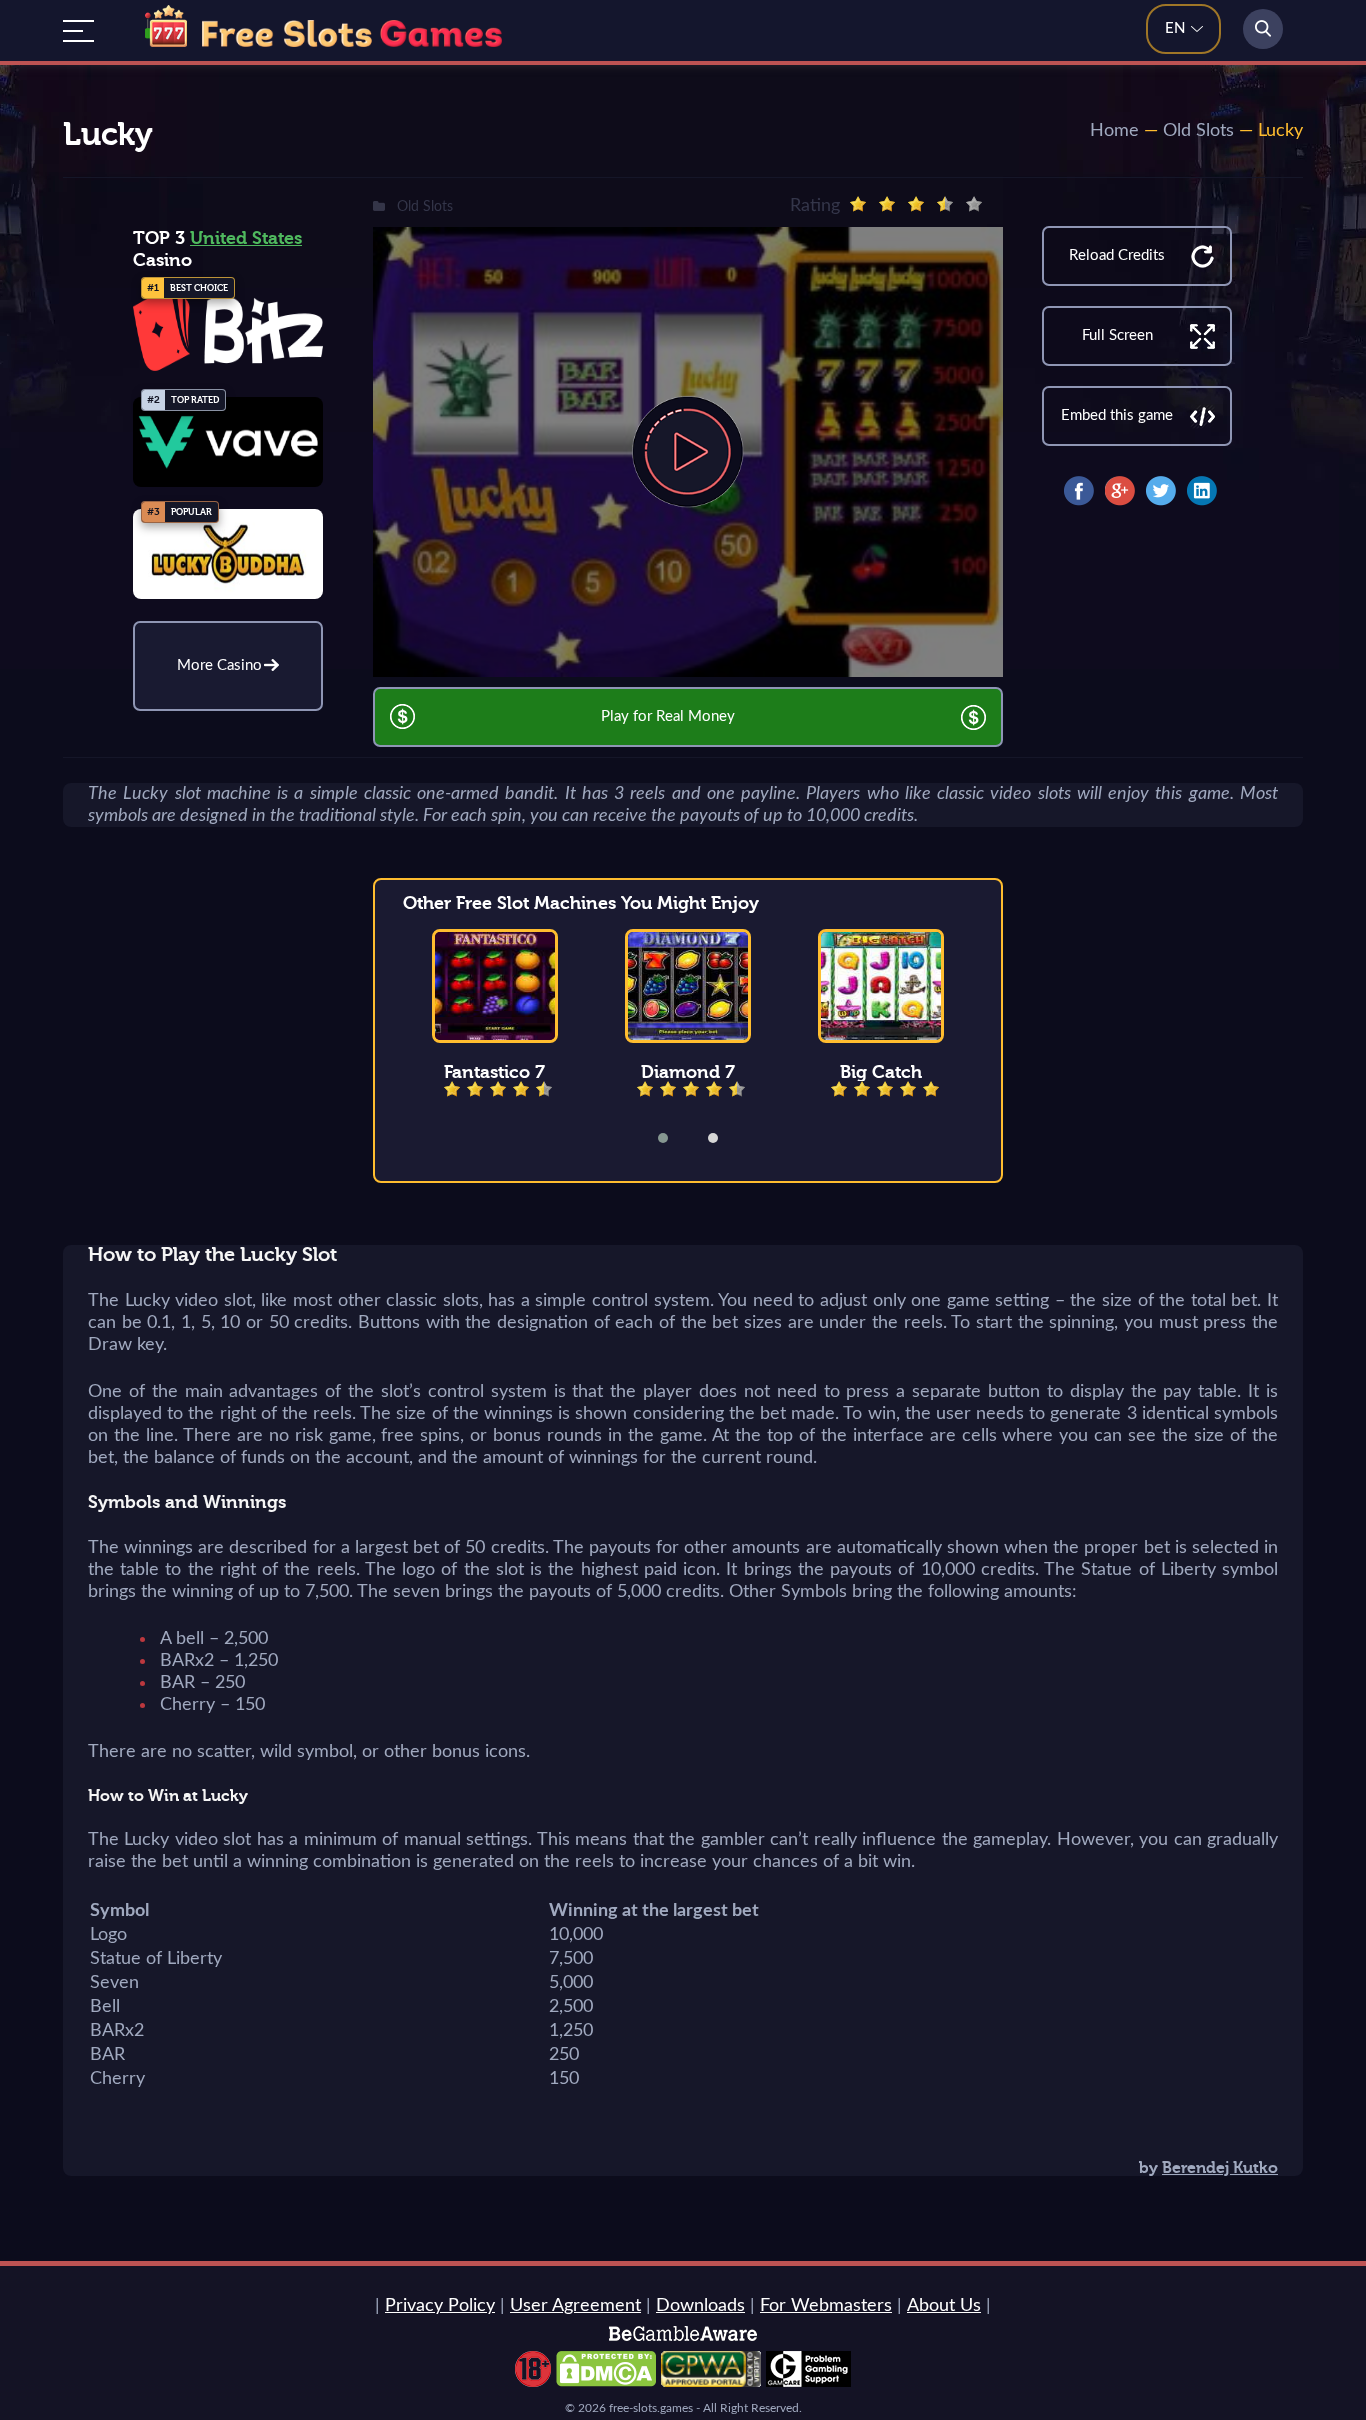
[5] (974, 204)
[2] (887, 204)
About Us (944, 2306)
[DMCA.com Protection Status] (606, 2382)
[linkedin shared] (1202, 491)
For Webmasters (826, 2306)
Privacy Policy (440, 2306)
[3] (916, 204)
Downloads (700, 2306)
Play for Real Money (668, 716)
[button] (676, 1138)
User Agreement (575, 2306)
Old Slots (1198, 131)
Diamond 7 (688, 1072)
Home (1114, 131)
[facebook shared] (1079, 491)
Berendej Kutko (1220, 2168)
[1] (858, 204)
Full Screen (1117, 335)
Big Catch (881, 1072)
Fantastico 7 (494, 1072)
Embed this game (1117, 415)
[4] (945, 204)
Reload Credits (1117, 255)
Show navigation (78, 31)
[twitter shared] (1161, 491)
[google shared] (1120, 491)
